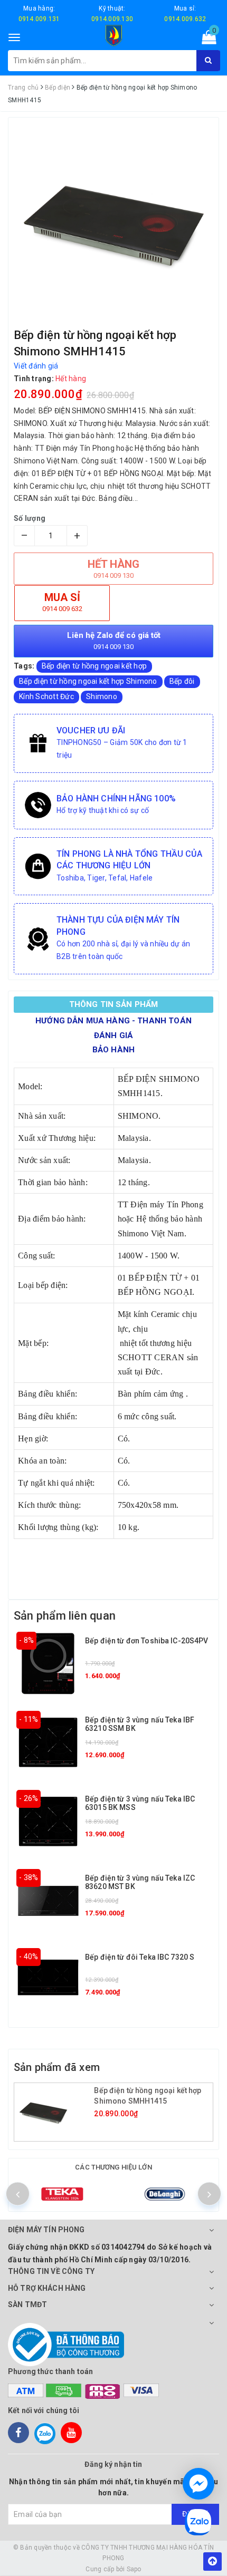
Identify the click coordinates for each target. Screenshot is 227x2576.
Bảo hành (113, 1050)
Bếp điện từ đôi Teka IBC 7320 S (140, 1957)
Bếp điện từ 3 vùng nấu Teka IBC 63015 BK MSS (140, 1803)
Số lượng (30, 518)
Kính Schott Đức (46, 696)
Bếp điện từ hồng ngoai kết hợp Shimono (88, 681)
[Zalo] (45, 2433)
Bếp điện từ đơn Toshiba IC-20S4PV (147, 1641)
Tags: (25, 666)
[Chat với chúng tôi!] (198, 2484)
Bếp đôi (182, 681)
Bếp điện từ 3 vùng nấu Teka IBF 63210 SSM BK (140, 1724)
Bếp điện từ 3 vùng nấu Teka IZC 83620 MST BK (140, 1882)
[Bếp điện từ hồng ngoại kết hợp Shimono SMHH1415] (55, 2112)
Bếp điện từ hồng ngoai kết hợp (94, 666)
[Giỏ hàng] (206, 40)
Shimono (102, 696)
